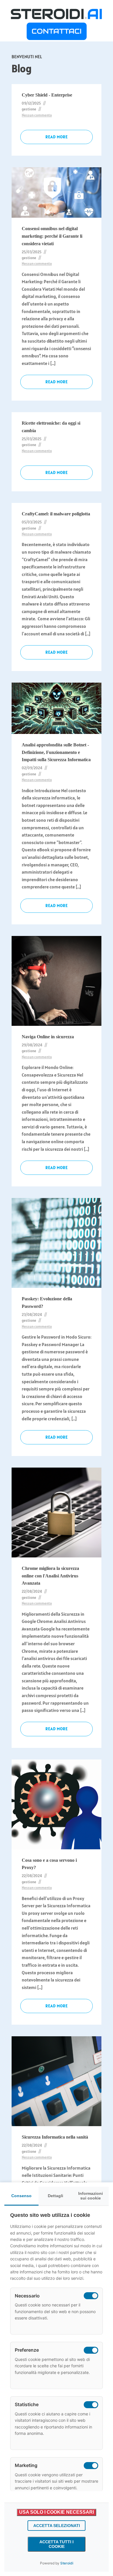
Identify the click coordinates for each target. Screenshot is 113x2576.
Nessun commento (37, 115)
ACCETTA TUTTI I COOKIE (57, 2544)
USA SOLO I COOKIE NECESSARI (57, 2512)
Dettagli (55, 2196)
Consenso (21, 2196)
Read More (57, 137)
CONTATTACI (57, 31)
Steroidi (67, 2563)
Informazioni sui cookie (91, 2196)
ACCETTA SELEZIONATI (57, 2526)
